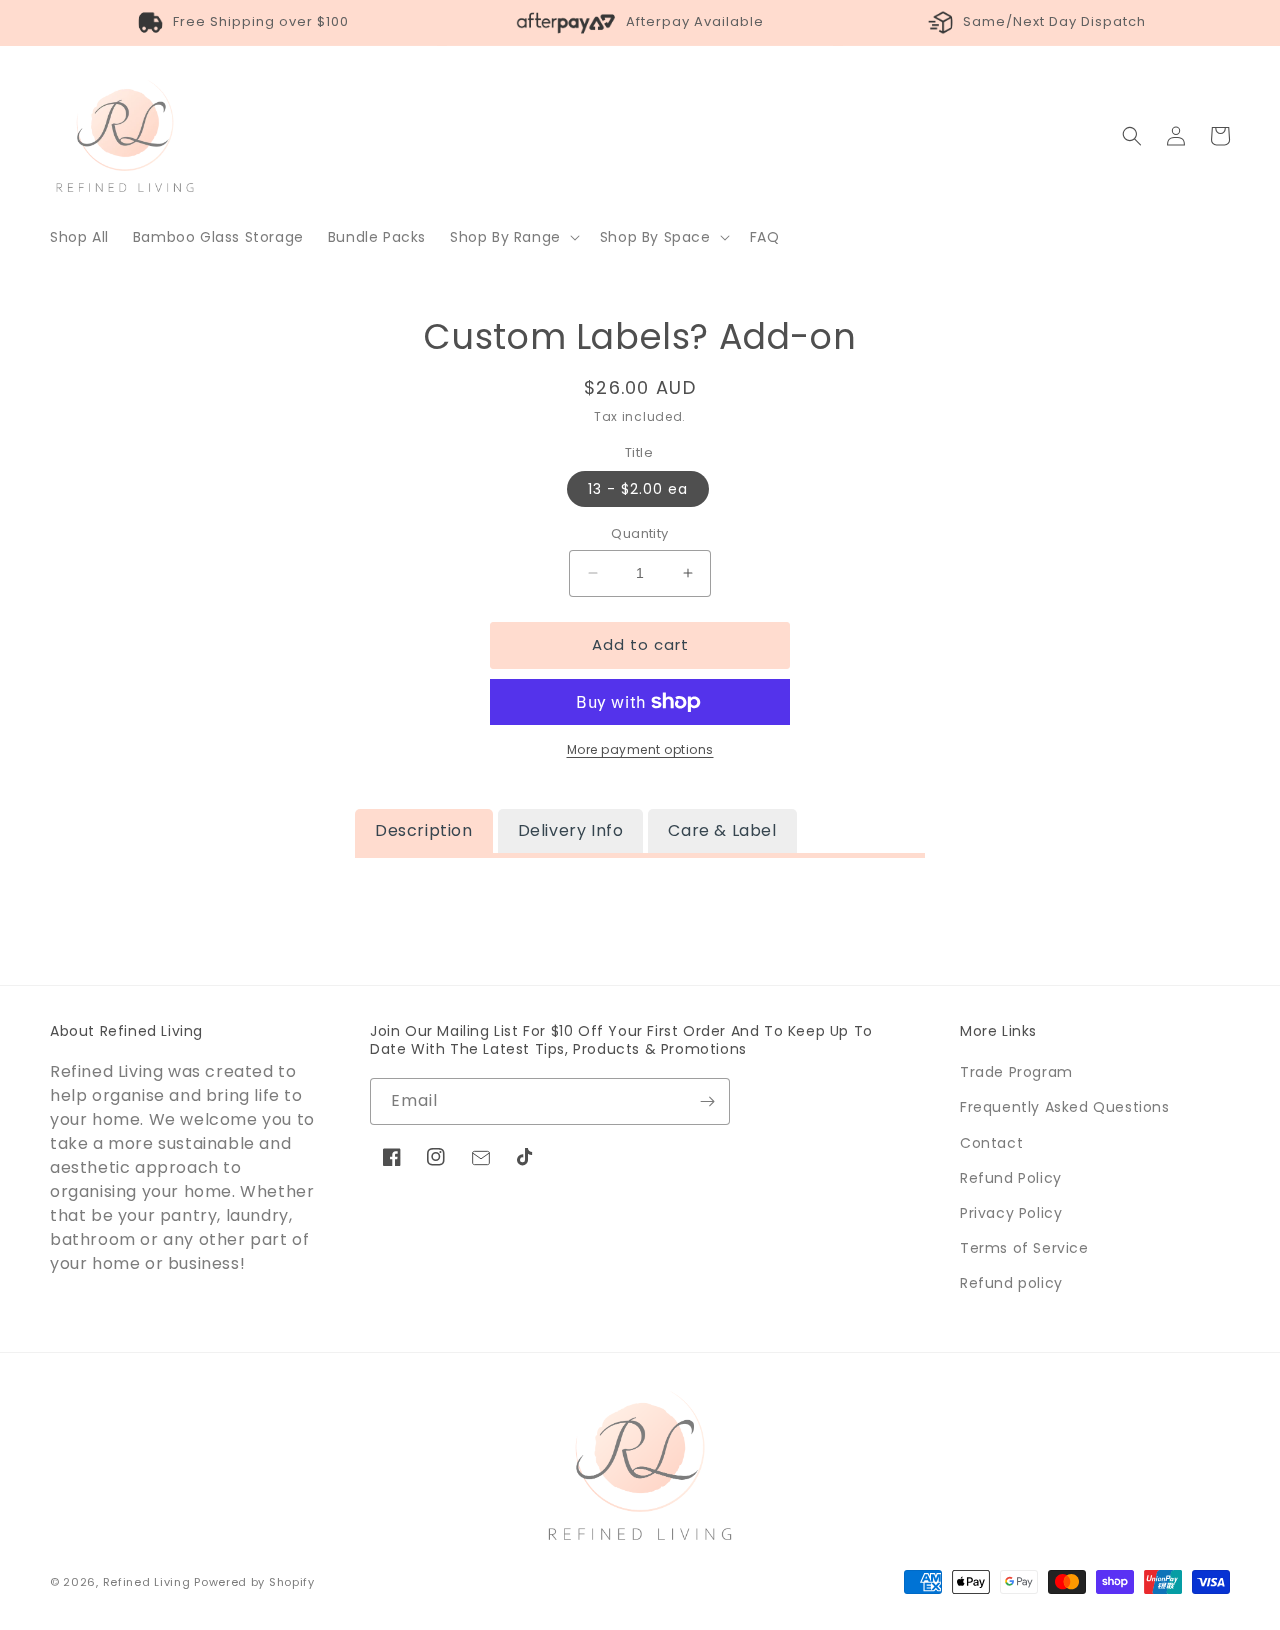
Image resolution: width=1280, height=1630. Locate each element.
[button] (513, 237)
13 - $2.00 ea (638, 489)
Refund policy (1011, 1283)
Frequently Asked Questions (1065, 1107)
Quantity (639, 533)
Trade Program (1016, 1072)
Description (424, 830)
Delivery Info (571, 830)
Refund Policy (1011, 1178)
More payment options (640, 749)
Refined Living (147, 1582)
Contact (991, 1143)
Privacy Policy (1011, 1213)
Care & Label (722, 830)
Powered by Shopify (254, 1582)
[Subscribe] (707, 1101)
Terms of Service (1024, 1248)
